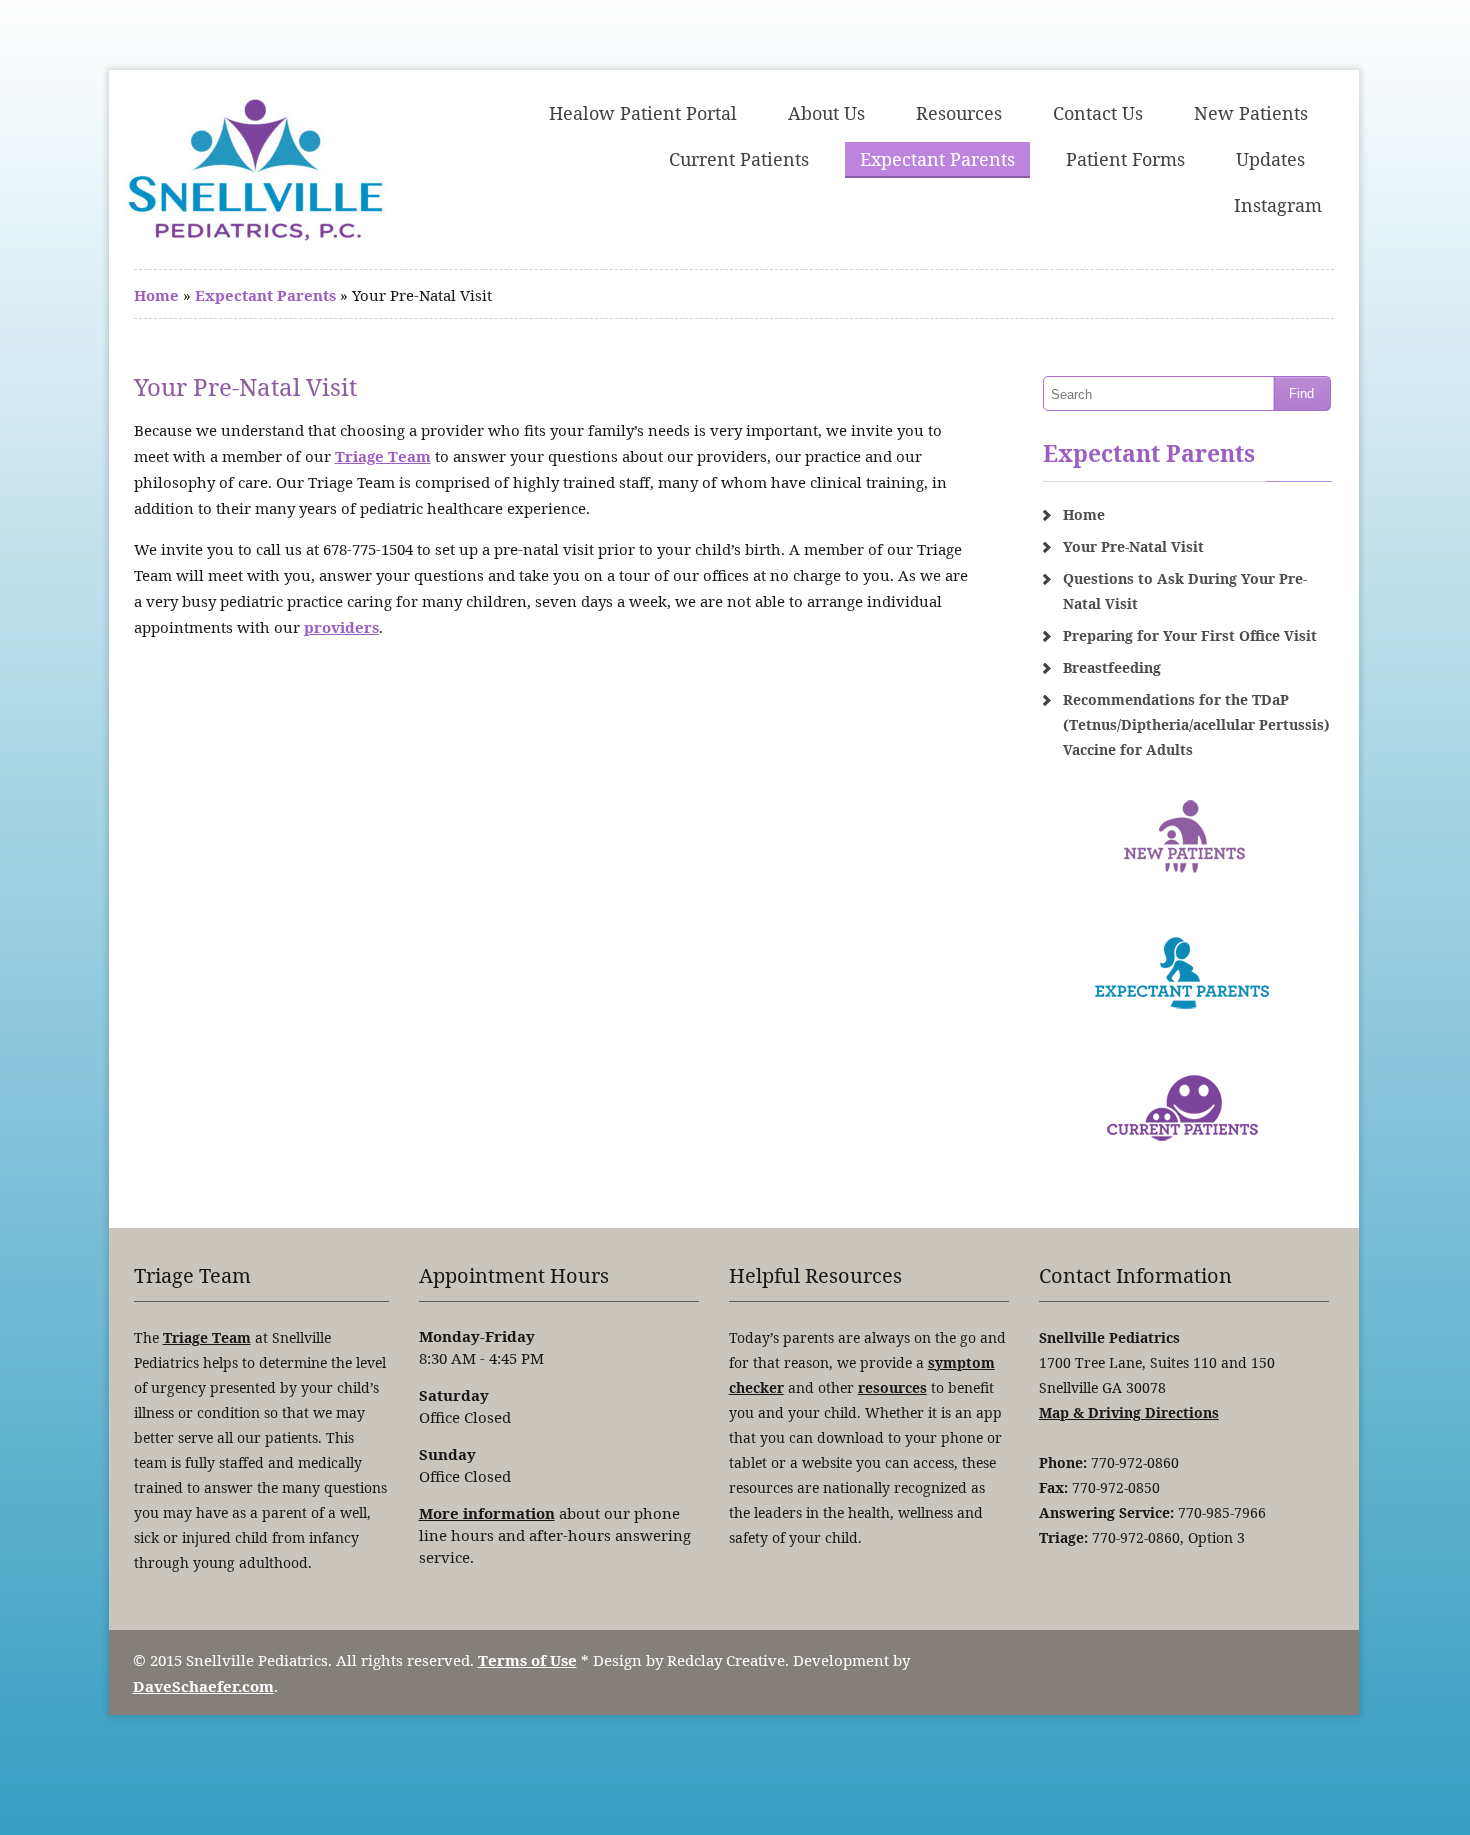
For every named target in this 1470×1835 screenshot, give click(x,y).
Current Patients (739, 159)
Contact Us (1098, 113)
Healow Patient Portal (643, 113)
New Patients (1251, 113)
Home (156, 295)
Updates (1270, 159)
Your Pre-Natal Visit (1133, 546)
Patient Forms (1125, 159)
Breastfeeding (1112, 667)
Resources (959, 113)
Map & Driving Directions (1129, 1412)
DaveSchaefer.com (203, 1686)
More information (487, 1513)
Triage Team (383, 456)
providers (341, 627)
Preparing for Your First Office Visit (1190, 635)
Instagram (1278, 205)
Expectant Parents (937, 159)
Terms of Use (527, 1660)
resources (892, 1387)
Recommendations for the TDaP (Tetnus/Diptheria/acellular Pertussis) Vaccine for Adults (1196, 724)
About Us (826, 113)
